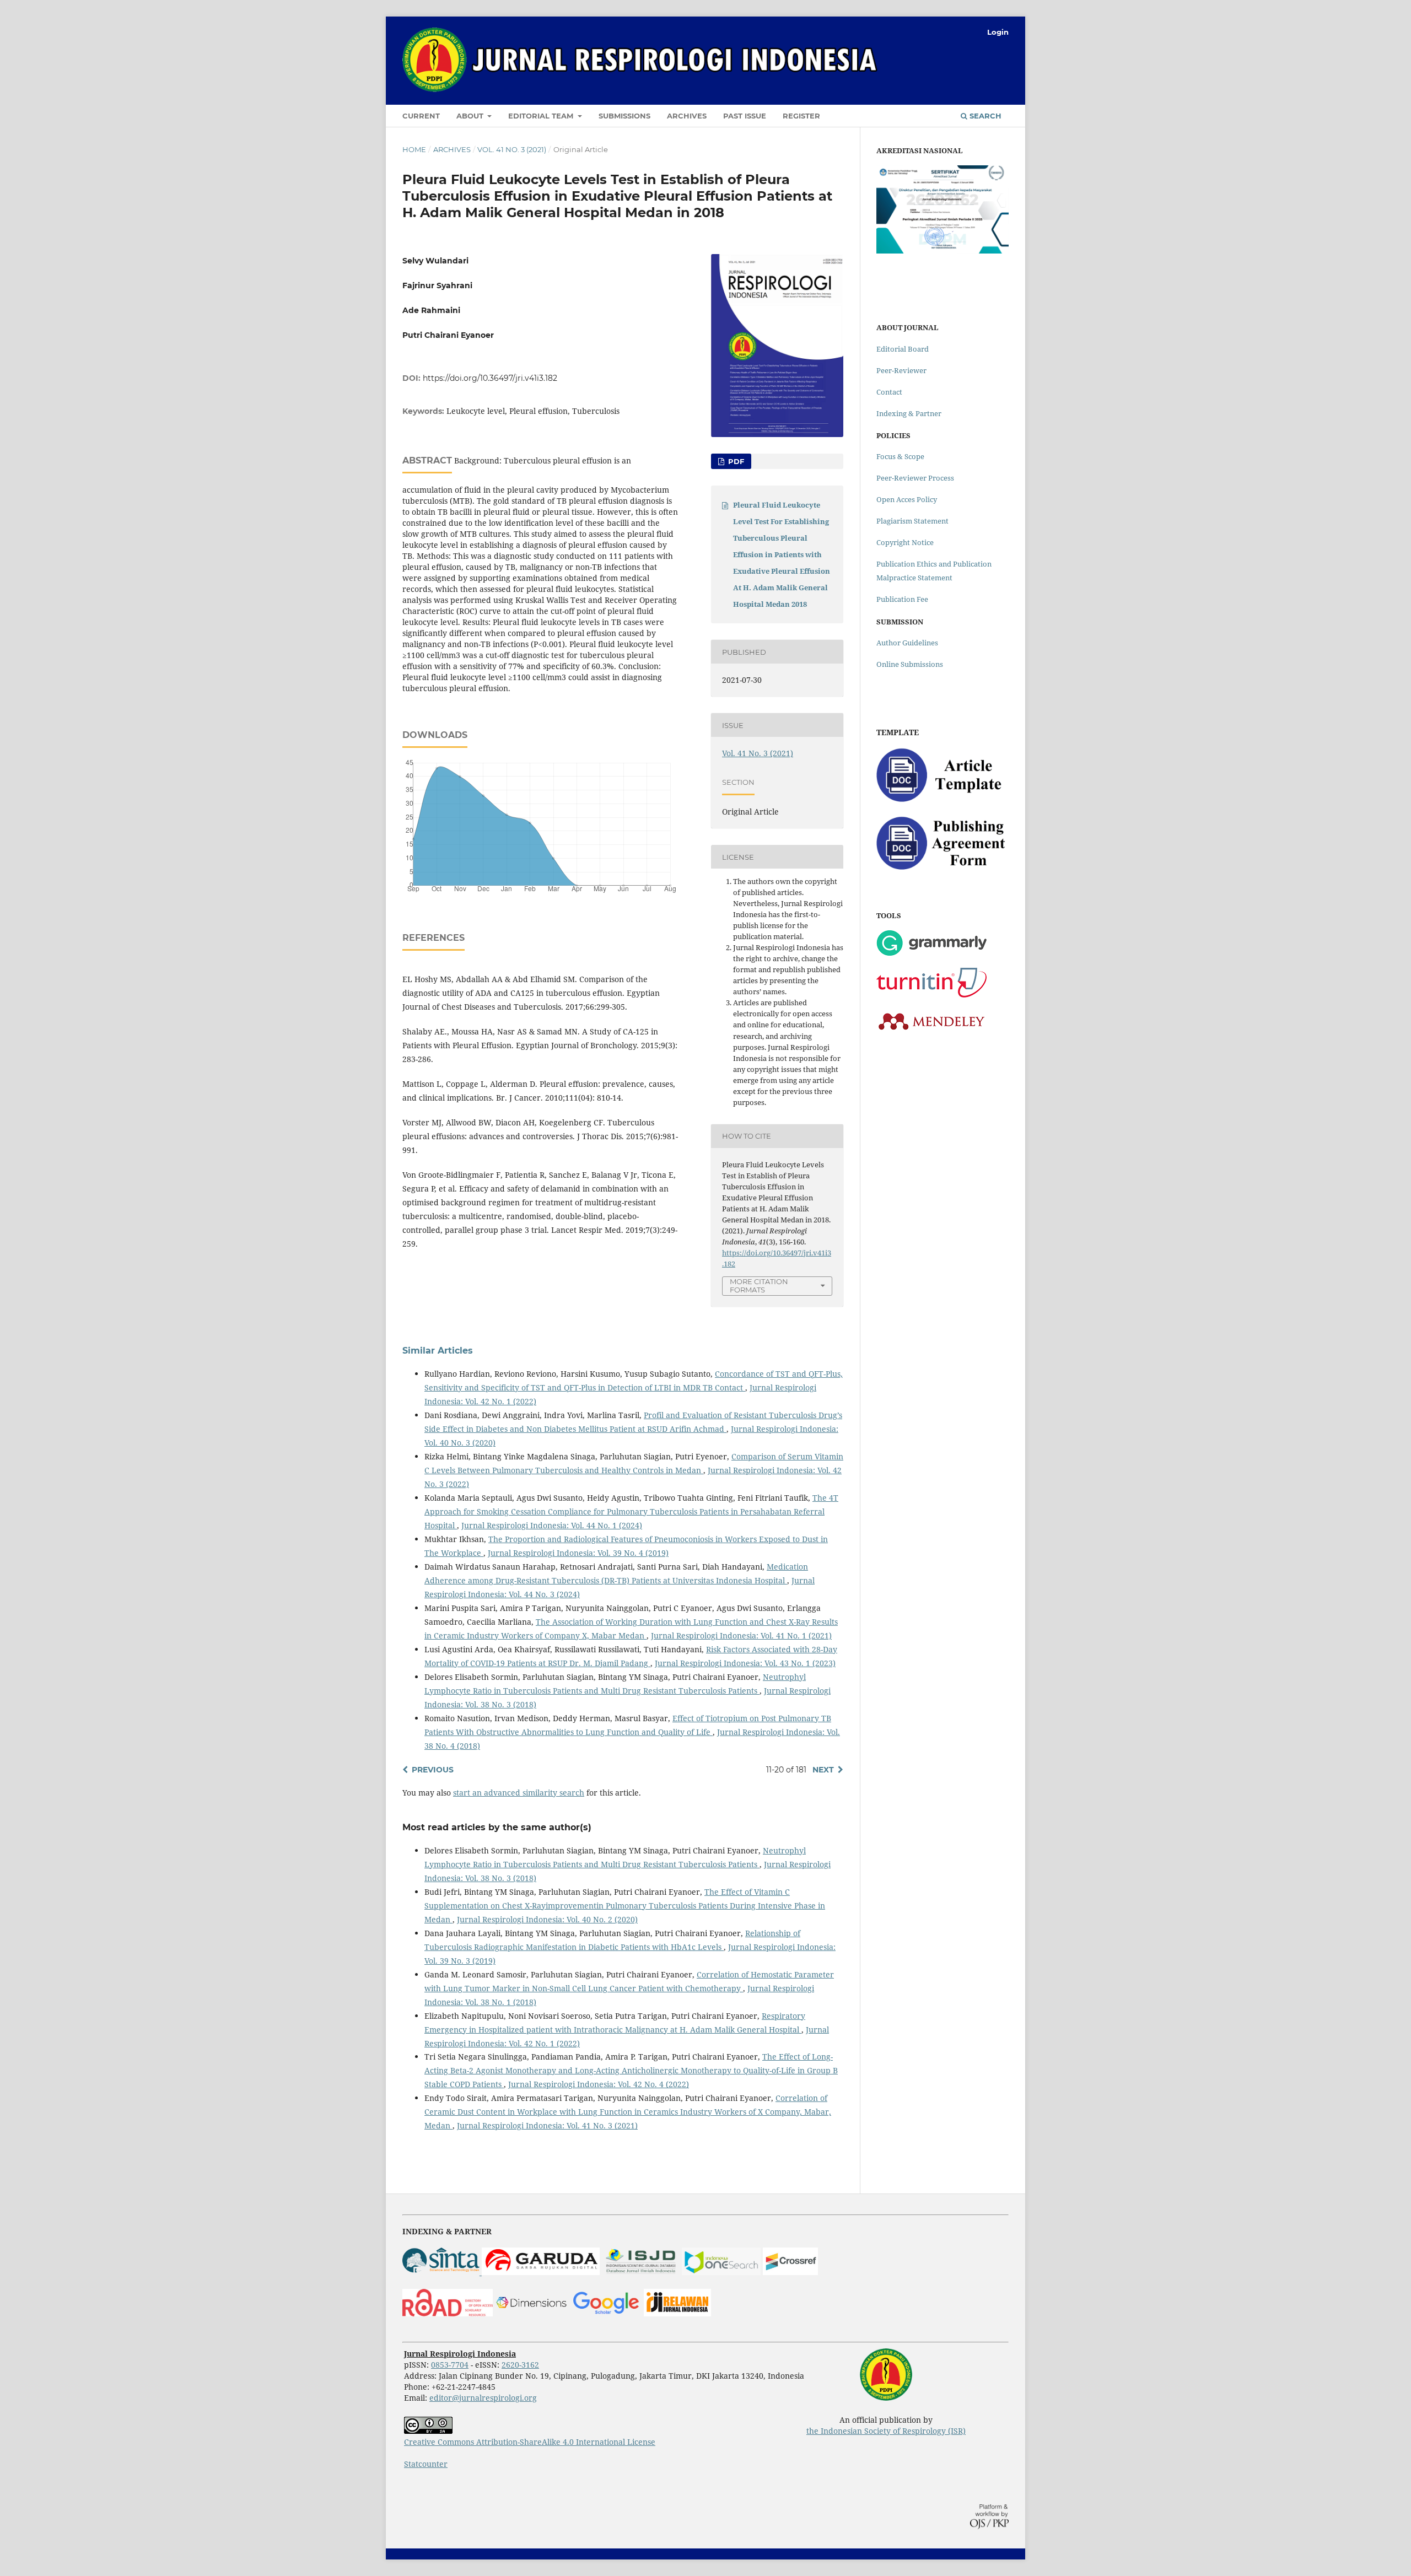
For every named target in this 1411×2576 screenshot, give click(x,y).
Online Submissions (910, 664)
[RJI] (677, 2313)
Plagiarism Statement (912, 521)
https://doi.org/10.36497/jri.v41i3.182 (490, 378)
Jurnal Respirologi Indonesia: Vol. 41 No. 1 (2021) (741, 1635)
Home (414, 149)
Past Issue (745, 116)
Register (801, 116)
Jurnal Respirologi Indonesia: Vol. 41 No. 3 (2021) (547, 2125)
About (471, 116)
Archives (687, 116)
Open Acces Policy (907, 499)
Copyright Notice (905, 542)
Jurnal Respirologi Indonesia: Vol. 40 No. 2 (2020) (547, 1919)
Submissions (624, 116)
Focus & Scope (900, 456)
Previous (433, 1770)
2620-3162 (520, 2365)
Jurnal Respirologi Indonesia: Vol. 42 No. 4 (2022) (599, 2084)
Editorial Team (542, 116)
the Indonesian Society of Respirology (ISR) (886, 2431)
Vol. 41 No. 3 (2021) (512, 149)
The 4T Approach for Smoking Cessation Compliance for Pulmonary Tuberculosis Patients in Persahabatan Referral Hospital (631, 1511)
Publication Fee (902, 599)
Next (823, 1770)
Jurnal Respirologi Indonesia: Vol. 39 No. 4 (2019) (578, 1553)
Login (998, 32)
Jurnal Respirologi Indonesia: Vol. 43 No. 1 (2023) (745, 1663)
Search (984, 116)
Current (421, 116)
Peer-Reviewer (901, 370)
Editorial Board (903, 349)
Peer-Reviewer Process (915, 478)
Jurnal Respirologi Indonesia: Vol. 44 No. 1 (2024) (552, 1525)
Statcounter (426, 2464)
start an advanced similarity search (519, 1793)
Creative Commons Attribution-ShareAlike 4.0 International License (530, 2442)
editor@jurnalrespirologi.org (483, 2398)
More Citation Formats (759, 1286)
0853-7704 (450, 2365)
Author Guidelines (907, 643)
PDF (735, 461)
